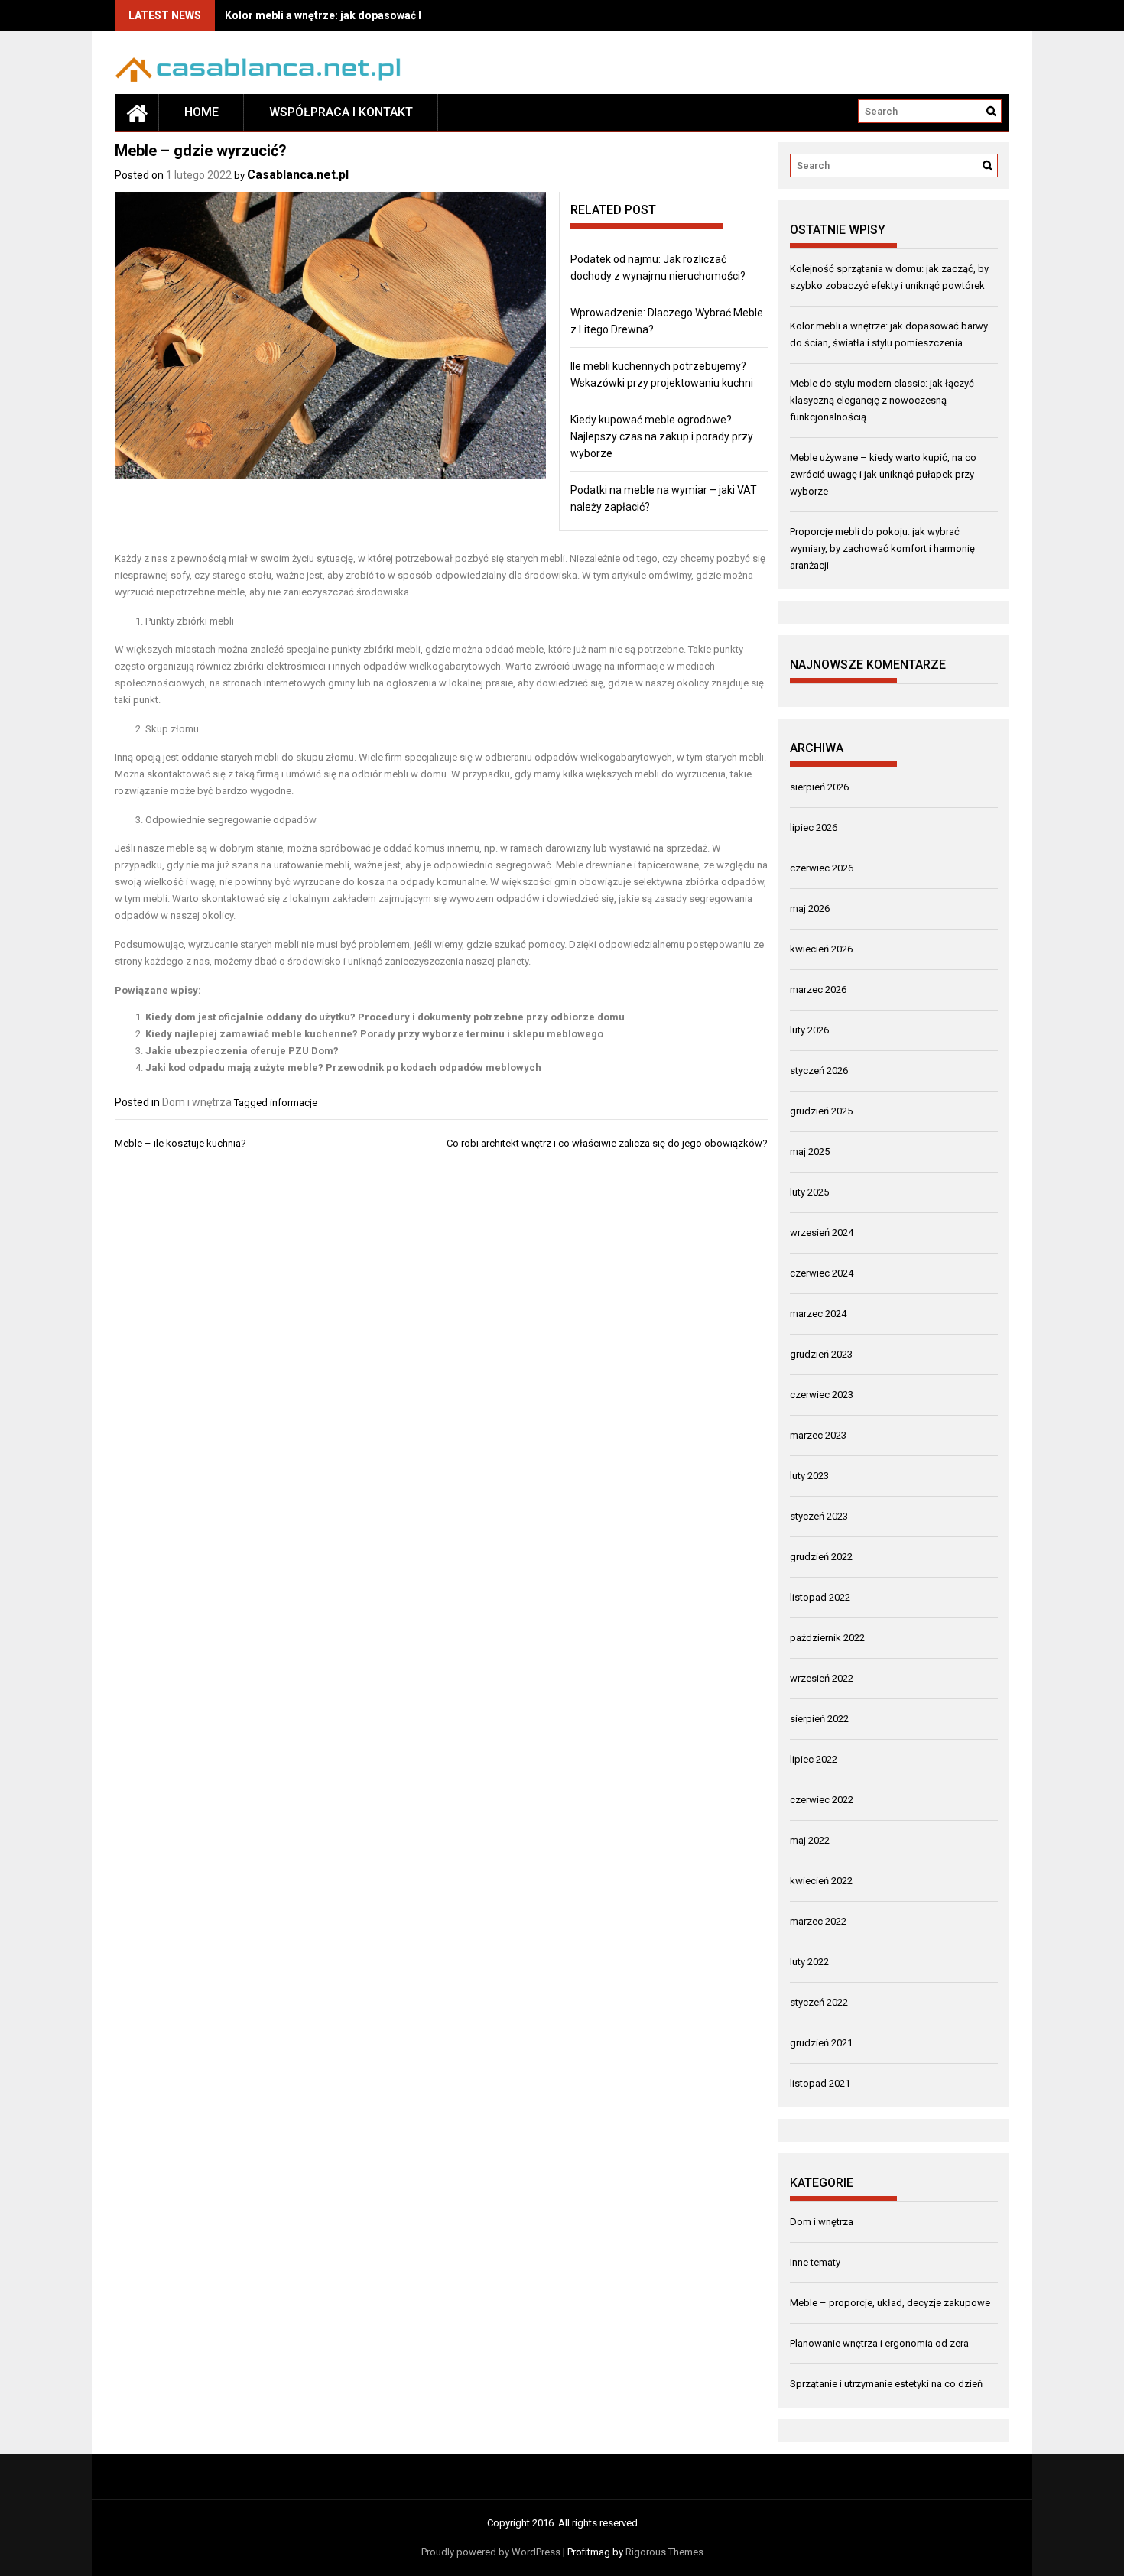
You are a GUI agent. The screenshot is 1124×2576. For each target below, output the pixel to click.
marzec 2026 (818, 990)
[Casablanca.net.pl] (137, 112)
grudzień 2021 (821, 2043)
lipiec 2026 (814, 827)
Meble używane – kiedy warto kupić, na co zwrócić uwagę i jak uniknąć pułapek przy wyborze (883, 474)
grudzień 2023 (821, 1354)
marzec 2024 (818, 1314)
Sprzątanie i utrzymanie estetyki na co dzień (886, 2384)
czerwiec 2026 (822, 868)
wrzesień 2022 (822, 1678)
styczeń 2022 (819, 2002)
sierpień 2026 (819, 787)
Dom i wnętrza (197, 1102)
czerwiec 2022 (822, 1800)
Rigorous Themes (664, 2552)
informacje (294, 1103)
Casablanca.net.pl (298, 175)
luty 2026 (809, 1030)
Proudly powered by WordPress (491, 2552)
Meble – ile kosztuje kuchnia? (180, 1143)
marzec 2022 (818, 1921)
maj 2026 (810, 908)
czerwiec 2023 (822, 1395)
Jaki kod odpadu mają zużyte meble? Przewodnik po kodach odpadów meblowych (343, 1067)
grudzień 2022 (821, 1557)
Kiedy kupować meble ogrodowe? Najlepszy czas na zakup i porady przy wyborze (662, 436)
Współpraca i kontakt (341, 112)
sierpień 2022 (819, 1719)
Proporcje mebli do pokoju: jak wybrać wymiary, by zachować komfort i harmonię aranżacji (882, 548)
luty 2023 (809, 1476)
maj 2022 (810, 1840)
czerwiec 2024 (822, 1273)
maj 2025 (810, 1152)
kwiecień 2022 (821, 1881)
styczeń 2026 (819, 1071)
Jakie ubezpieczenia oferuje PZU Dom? (242, 1051)
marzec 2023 (818, 1435)
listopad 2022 (820, 1597)
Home (201, 112)
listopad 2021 (820, 2083)
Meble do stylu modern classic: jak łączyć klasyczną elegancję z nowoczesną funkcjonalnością (882, 400)
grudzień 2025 (821, 1111)
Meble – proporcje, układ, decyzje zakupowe (890, 2303)
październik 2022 (827, 1638)
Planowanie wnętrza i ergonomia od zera (879, 2343)
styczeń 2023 (819, 1516)
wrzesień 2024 (822, 1233)
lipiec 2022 (814, 1759)
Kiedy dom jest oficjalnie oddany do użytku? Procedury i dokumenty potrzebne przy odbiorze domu (385, 1017)
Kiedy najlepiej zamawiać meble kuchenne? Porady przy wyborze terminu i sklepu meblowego (374, 1034)
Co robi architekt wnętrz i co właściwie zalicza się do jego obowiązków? (607, 1143)
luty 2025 (809, 1192)
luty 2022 (809, 1962)
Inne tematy (815, 2262)
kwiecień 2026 (821, 949)
